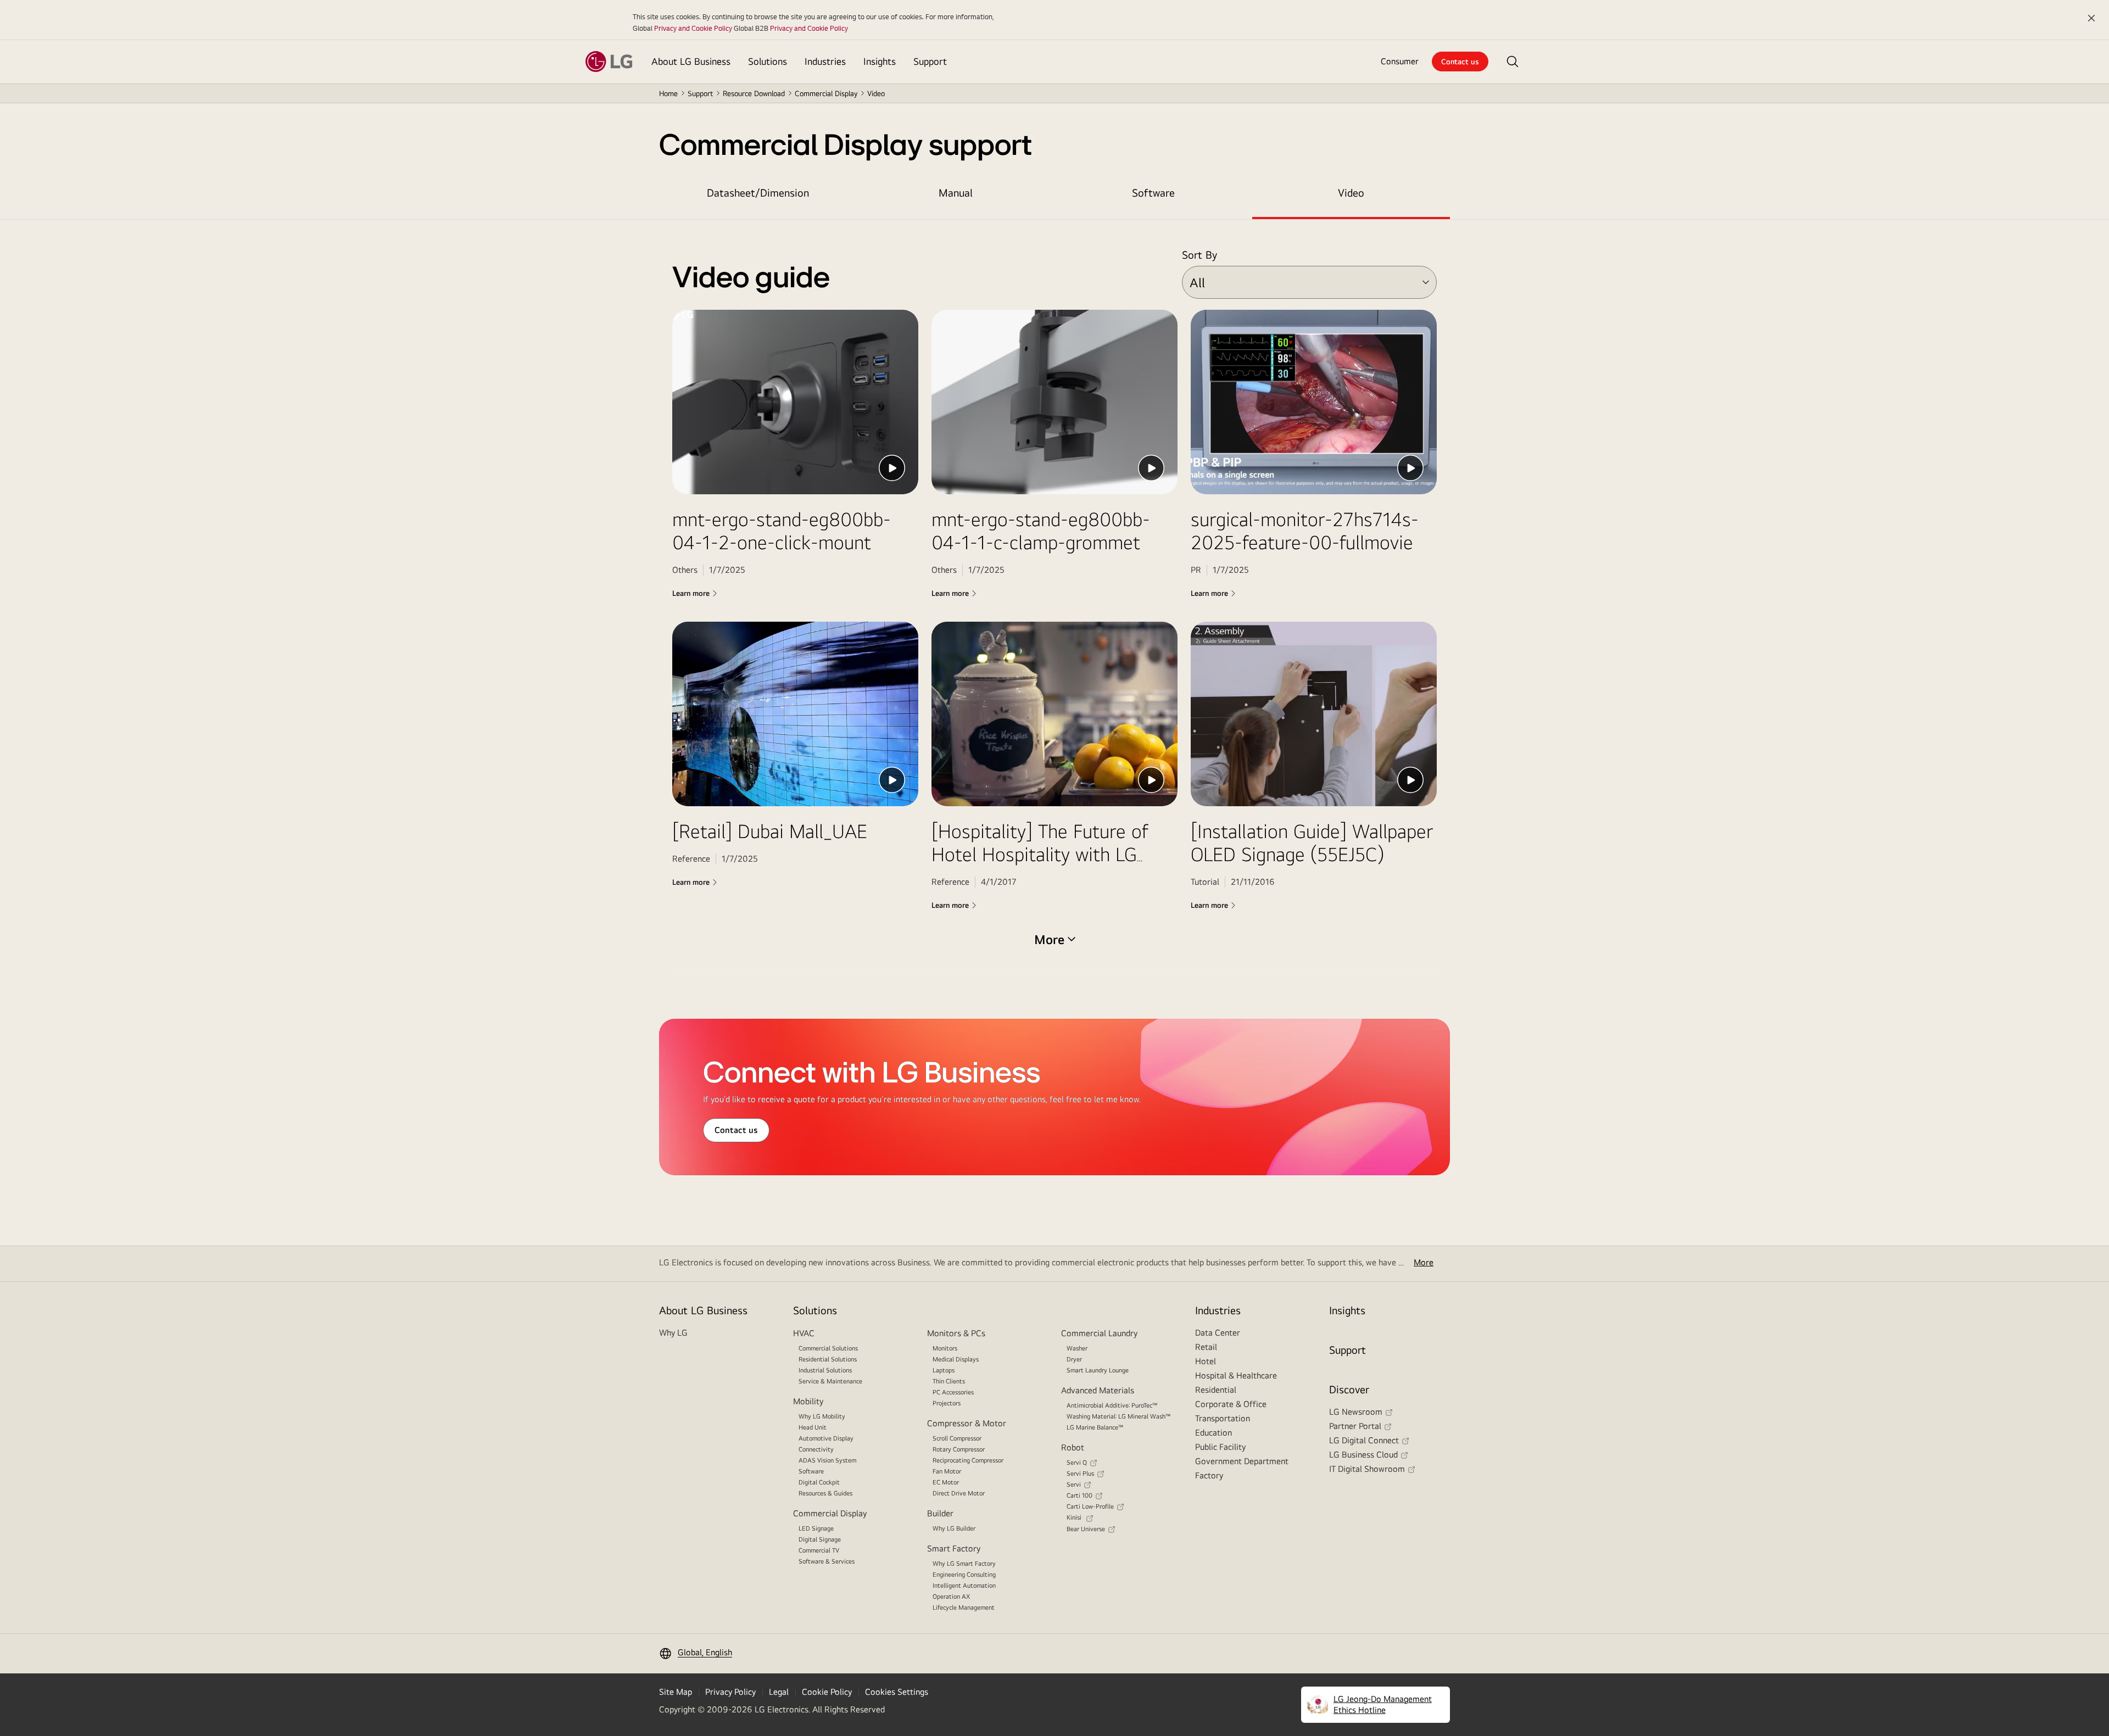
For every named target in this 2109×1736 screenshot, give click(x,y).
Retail (1206, 1347)
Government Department (1242, 1461)
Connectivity (816, 1449)
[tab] (758, 193)
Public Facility (1220, 1447)
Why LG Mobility (822, 1416)
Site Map (676, 1692)
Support (700, 93)
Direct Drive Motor (959, 1493)
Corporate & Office (1231, 1404)
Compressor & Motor (967, 1423)
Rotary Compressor (959, 1449)
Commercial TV (819, 1550)
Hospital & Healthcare (1236, 1375)
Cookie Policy (827, 1692)
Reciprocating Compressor (968, 1460)
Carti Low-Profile (1090, 1506)
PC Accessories (953, 1392)
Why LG (673, 1333)
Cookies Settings (897, 1692)
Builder (940, 1513)
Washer (1077, 1348)
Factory (1209, 1475)
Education (1213, 1433)
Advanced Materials (1098, 1390)
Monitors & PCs (956, 1333)
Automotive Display (826, 1438)
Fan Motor (947, 1471)
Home (668, 93)
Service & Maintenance (830, 1381)
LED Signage (816, 1528)
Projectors (947, 1403)
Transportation (1223, 1418)
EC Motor (946, 1482)
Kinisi (1075, 1517)
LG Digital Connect (1364, 1440)
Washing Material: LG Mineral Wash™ (1119, 1416)
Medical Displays (956, 1359)
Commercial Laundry (1099, 1333)
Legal (779, 1692)
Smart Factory (954, 1548)
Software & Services (827, 1561)
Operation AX (951, 1597)
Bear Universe (1086, 1529)
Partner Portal (1355, 1426)
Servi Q (1077, 1463)
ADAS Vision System (827, 1460)
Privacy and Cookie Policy (693, 28)
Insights (1347, 1310)
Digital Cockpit (819, 1482)
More (1424, 1262)
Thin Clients (949, 1381)
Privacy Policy (730, 1692)
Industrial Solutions (825, 1370)
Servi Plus (1080, 1473)
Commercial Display (830, 1513)
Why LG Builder (954, 1528)
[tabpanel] (1054, 606)
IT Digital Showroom (1367, 1469)
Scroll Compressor (957, 1438)
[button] (1513, 62)
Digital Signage (820, 1539)
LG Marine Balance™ (1095, 1427)
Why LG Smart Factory (964, 1564)
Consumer (1400, 61)
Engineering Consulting (964, 1575)
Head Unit (813, 1427)
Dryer (1074, 1359)
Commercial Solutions (828, 1348)
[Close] (2091, 18)
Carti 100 (1079, 1495)
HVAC (804, 1333)
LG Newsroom (1356, 1412)
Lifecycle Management (964, 1607)
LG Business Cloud (1363, 1455)
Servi (1074, 1484)
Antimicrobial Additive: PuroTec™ (1112, 1405)
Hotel (1206, 1361)
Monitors (945, 1348)
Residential (1216, 1390)
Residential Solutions (828, 1359)
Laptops (944, 1370)
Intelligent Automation (964, 1586)
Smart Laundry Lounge (1098, 1370)
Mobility (808, 1401)
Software (811, 1471)
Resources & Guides (825, 1493)
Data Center (1218, 1333)
